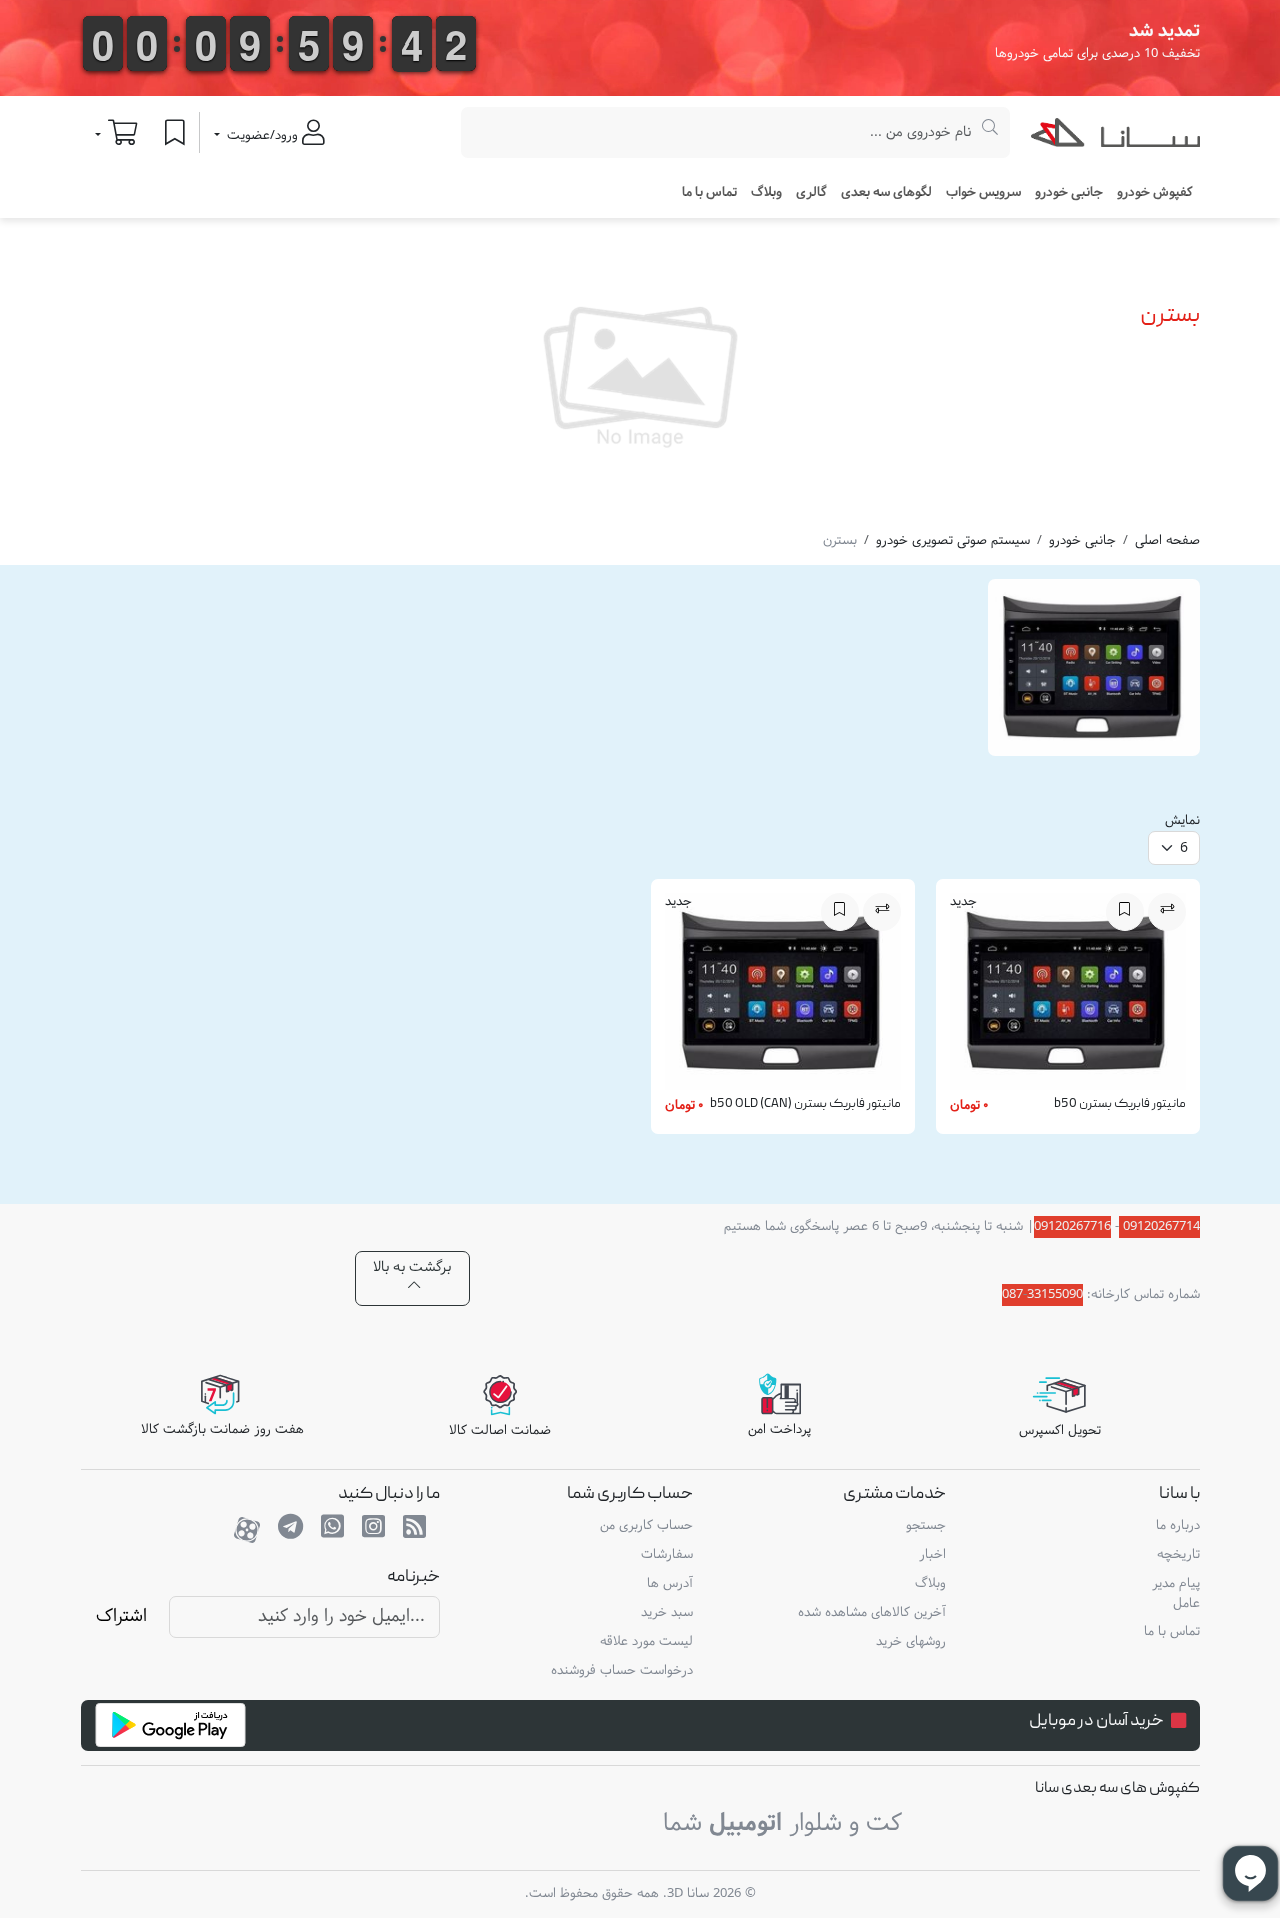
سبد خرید (667, 1613)
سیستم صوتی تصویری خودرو (953, 541)
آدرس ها (670, 1584)
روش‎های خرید (911, 1642)
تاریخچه (1178, 1555)
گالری (811, 193)
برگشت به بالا (412, 1267)
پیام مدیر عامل (1175, 1594)
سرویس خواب (983, 193)
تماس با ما (709, 193)
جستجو (926, 1526)
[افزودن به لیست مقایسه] (1167, 912)
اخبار (932, 1555)
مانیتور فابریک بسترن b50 (1120, 1104)
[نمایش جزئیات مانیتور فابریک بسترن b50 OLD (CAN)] (783, 996)
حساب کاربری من (646, 1526)
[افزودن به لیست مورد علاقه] (1125, 912)
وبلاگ (766, 193)
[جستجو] (990, 132)
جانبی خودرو (1082, 541)
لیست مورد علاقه (646, 1642)
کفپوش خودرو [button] (1155, 193)
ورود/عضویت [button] (262, 136)
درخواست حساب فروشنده (622, 1671)
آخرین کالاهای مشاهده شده (872, 1613)
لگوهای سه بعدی (886, 193)
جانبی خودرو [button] (1069, 193)
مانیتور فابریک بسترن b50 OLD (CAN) (805, 1104)
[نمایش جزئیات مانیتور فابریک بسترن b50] (1068, 996)
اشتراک (121, 1616)
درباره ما (1177, 1526)
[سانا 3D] (1115, 137)
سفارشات (667, 1555)
